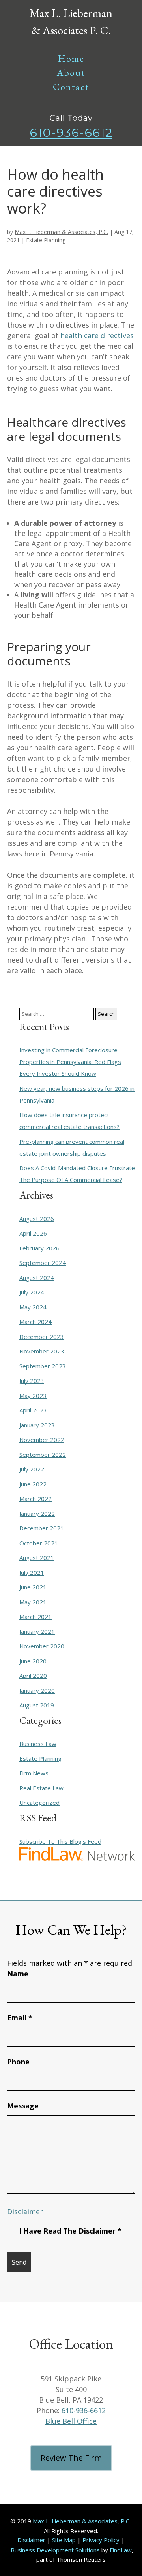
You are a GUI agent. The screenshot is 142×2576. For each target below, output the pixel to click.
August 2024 (37, 1278)
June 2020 (33, 1661)
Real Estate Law (41, 1788)
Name (18, 1974)
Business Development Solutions (55, 2550)
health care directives (97, 335)
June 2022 (33, 1484)
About (71, 73)
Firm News (34, 1773)
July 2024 (32, 1292)
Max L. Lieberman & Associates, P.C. (61, 232)
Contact (71, 87)
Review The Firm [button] (71, 2458)
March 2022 (35, 1499)
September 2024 (43, 1263)
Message (23, 2106)
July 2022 (32, 1469)
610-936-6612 (71, 133)
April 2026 (33, 1233)
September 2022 (43, 1455)
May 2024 (33, 1307)
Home (71, 58)
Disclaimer (25, 2211)
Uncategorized (39, 1803)
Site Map (64, 2540)
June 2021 (33, 1587)
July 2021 (32, 1572)
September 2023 (43, 1366)
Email (20, 2018)
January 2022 (37, 1514)
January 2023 (37, 1425)
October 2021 (39, 1543)
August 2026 (37, 1219)
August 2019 (37, 1705)
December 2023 (42, 1337)
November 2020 (42, 1646)
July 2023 (32, 1381)
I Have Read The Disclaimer (70, 2231)
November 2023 (42, 1351)
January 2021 (37, 1631)
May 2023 (33, 1396)
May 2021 (33, 1602)
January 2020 (37, 1690)
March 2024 (35, 1322)
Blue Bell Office (71, 2421)
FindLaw (121, 2550)
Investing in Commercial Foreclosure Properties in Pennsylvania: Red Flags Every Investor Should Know (70, 1062)
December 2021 (42, 1528)
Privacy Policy (101, 2540)
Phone (18, 2062)
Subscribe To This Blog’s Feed (60, 1841)
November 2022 (42, 1440)
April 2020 (33, 1676)
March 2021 (35, 1617)
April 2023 (33, 1410)
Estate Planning (46, 240)
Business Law (38, 1744)
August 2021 (37, 1558)
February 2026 (39, 1248)
